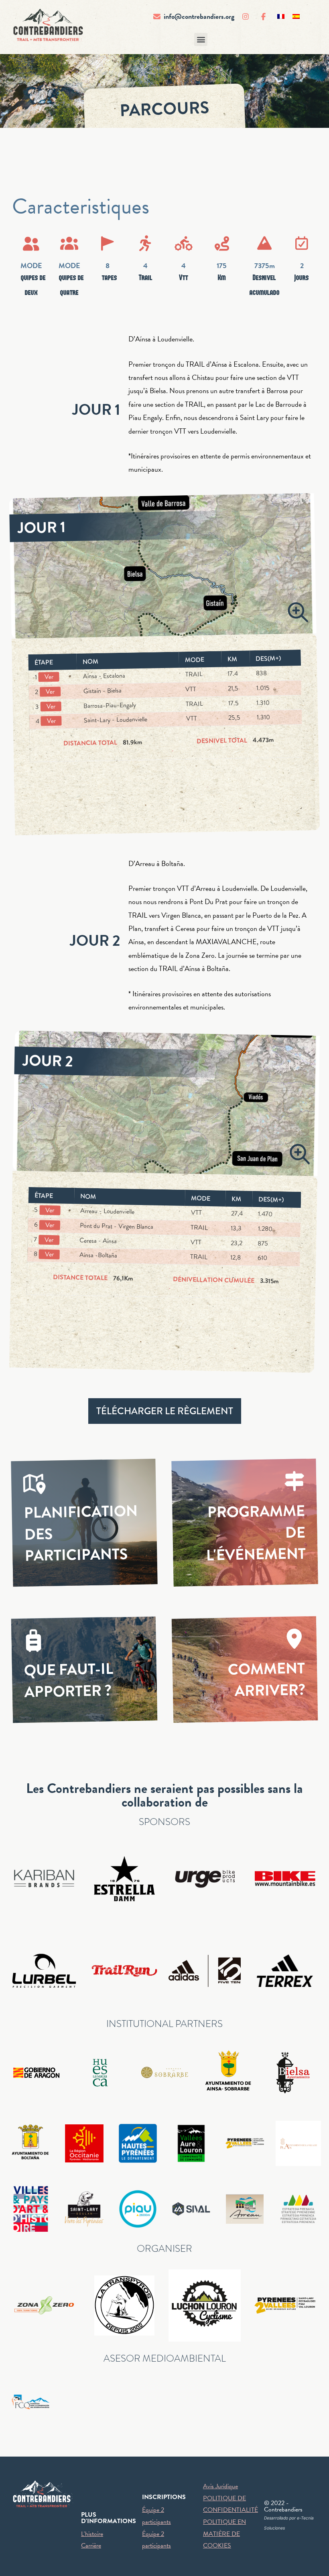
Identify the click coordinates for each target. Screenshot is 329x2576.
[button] (201, 39)
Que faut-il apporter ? (69, 1680)
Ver (49, 677)
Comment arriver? (267, 1680)
